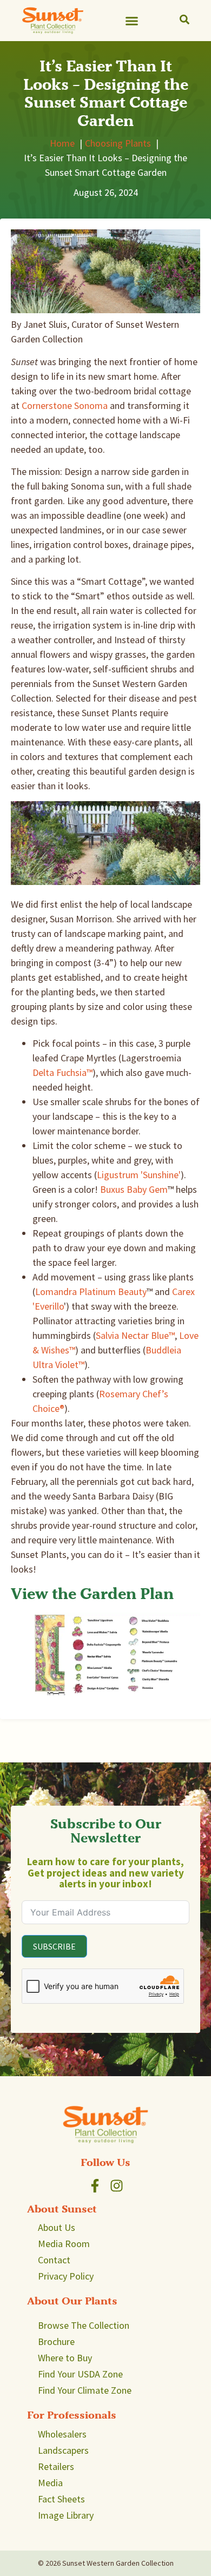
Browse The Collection (84, 2325)
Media (50, 2483)
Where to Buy (65, 2358)
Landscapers (63, 2450)
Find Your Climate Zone (85, 2390)
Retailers (56, 2466)
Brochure (56, 2341)
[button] (132, 21)
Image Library (66, 2515)
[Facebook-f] (95, 2186)
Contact (54, 2260)
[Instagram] (117, 2186)
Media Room (64, 2244)
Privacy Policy (66, 2276)
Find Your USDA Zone (80, 2374)
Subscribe (54, 1946)
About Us (57, 2227)
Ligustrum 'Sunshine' (139, 1175)
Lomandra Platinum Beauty (91, 1292)
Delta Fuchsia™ (62, 1072)
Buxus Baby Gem (134, 1189)
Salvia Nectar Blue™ (135, 1335)
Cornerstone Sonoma (65, 405)
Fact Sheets (61, 2499)
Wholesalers (62, 2434)
